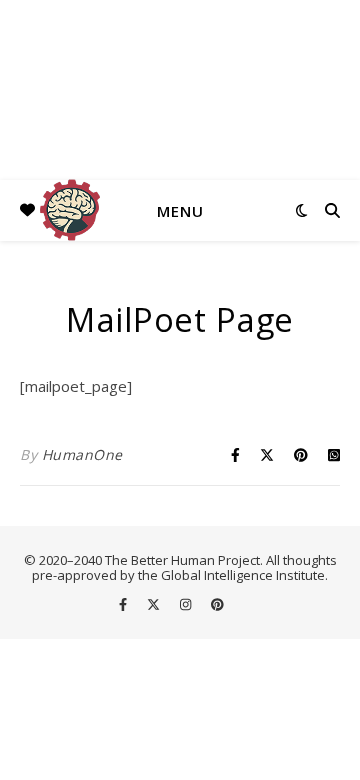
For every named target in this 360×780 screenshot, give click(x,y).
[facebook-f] (124, 604)
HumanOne (82, 454)
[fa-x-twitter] (155, 604)
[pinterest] (217, 604)
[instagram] (187, 604)
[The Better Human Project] (180, 90)
